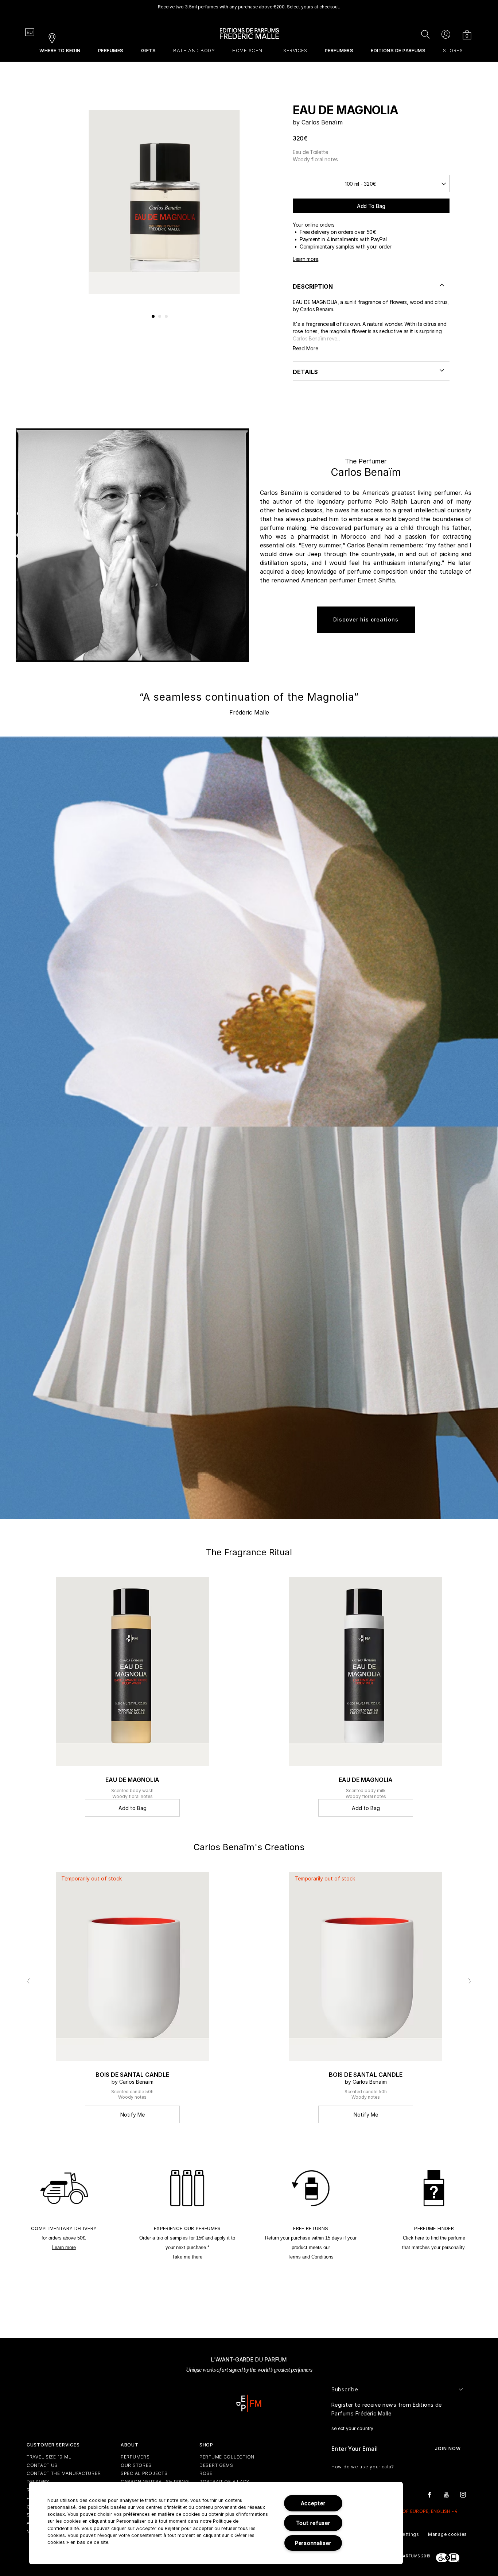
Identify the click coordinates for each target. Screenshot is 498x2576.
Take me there (187, 2257)
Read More (305, 348)
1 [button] (153, 317)
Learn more (306, 259)
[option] (249, 9)
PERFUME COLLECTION (227, 2457)
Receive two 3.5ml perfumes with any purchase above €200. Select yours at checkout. (249, 7)
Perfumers (135, 2457)
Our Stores (136, 2465)
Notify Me (133, 2115)
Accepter (313, 2503)
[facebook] (429, 2494)
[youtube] (446, 2494)
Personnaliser (313, 2543)
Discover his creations (366, 619)
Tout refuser (313, 2523)
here (419, 2238)
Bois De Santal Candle (132, 2075)
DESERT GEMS (216, 2465)
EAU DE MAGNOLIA (132, 1780)
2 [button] (160, 317)
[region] (216, 2523)
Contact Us (42, 2465)
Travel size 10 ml (49, 2457)
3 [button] (167, 317)
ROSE (206, 2473)
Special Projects (144, 2473)
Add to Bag (371, 206)
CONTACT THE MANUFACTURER (64, 2473)
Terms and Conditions (311, 2257)
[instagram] (463, 2494)
